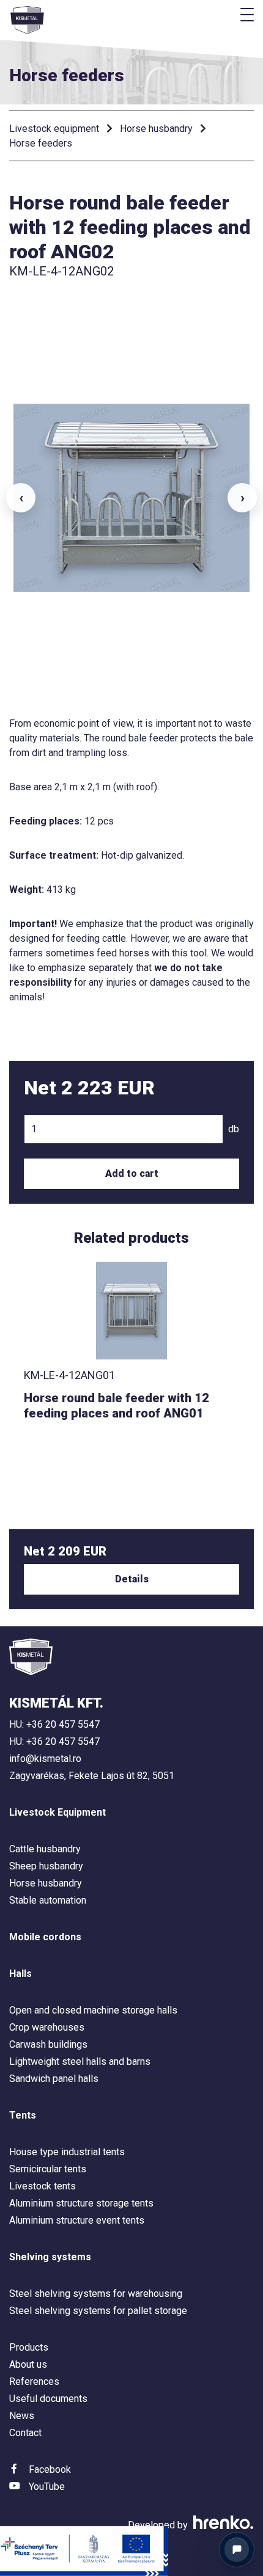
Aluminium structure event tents (77, 2220)
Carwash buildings (48, 2044)
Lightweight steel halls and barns (80, 2061)
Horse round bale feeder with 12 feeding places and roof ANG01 (117, 1406)
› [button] (243, 498)
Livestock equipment (54, 129)
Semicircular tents (48, 2169)
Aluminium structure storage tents (81, 2203)
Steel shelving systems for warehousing (96, 2294)
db (234, 1129)
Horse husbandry (156, 129)
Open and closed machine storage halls (93, 2010)
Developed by (159, 2525)
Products (29, 2347)
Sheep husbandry (46, 1866)
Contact (25, 2433)
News (22, 2416)
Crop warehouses (47, 2027)
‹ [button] (21, 498)
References (34, 2381)
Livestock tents (43, 2186)
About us (28, 2364)
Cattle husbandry (45, 1849)
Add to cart (132, 1173)
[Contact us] (237, 2550)
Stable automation (48, 1900)
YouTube (47, 2487)
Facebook (50, 2469)
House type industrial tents (67, 2152)
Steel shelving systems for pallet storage (98, 2311)
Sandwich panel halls (54, 2079)
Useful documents (48, 2399)
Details (132, 1579)
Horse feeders (41, 143)
